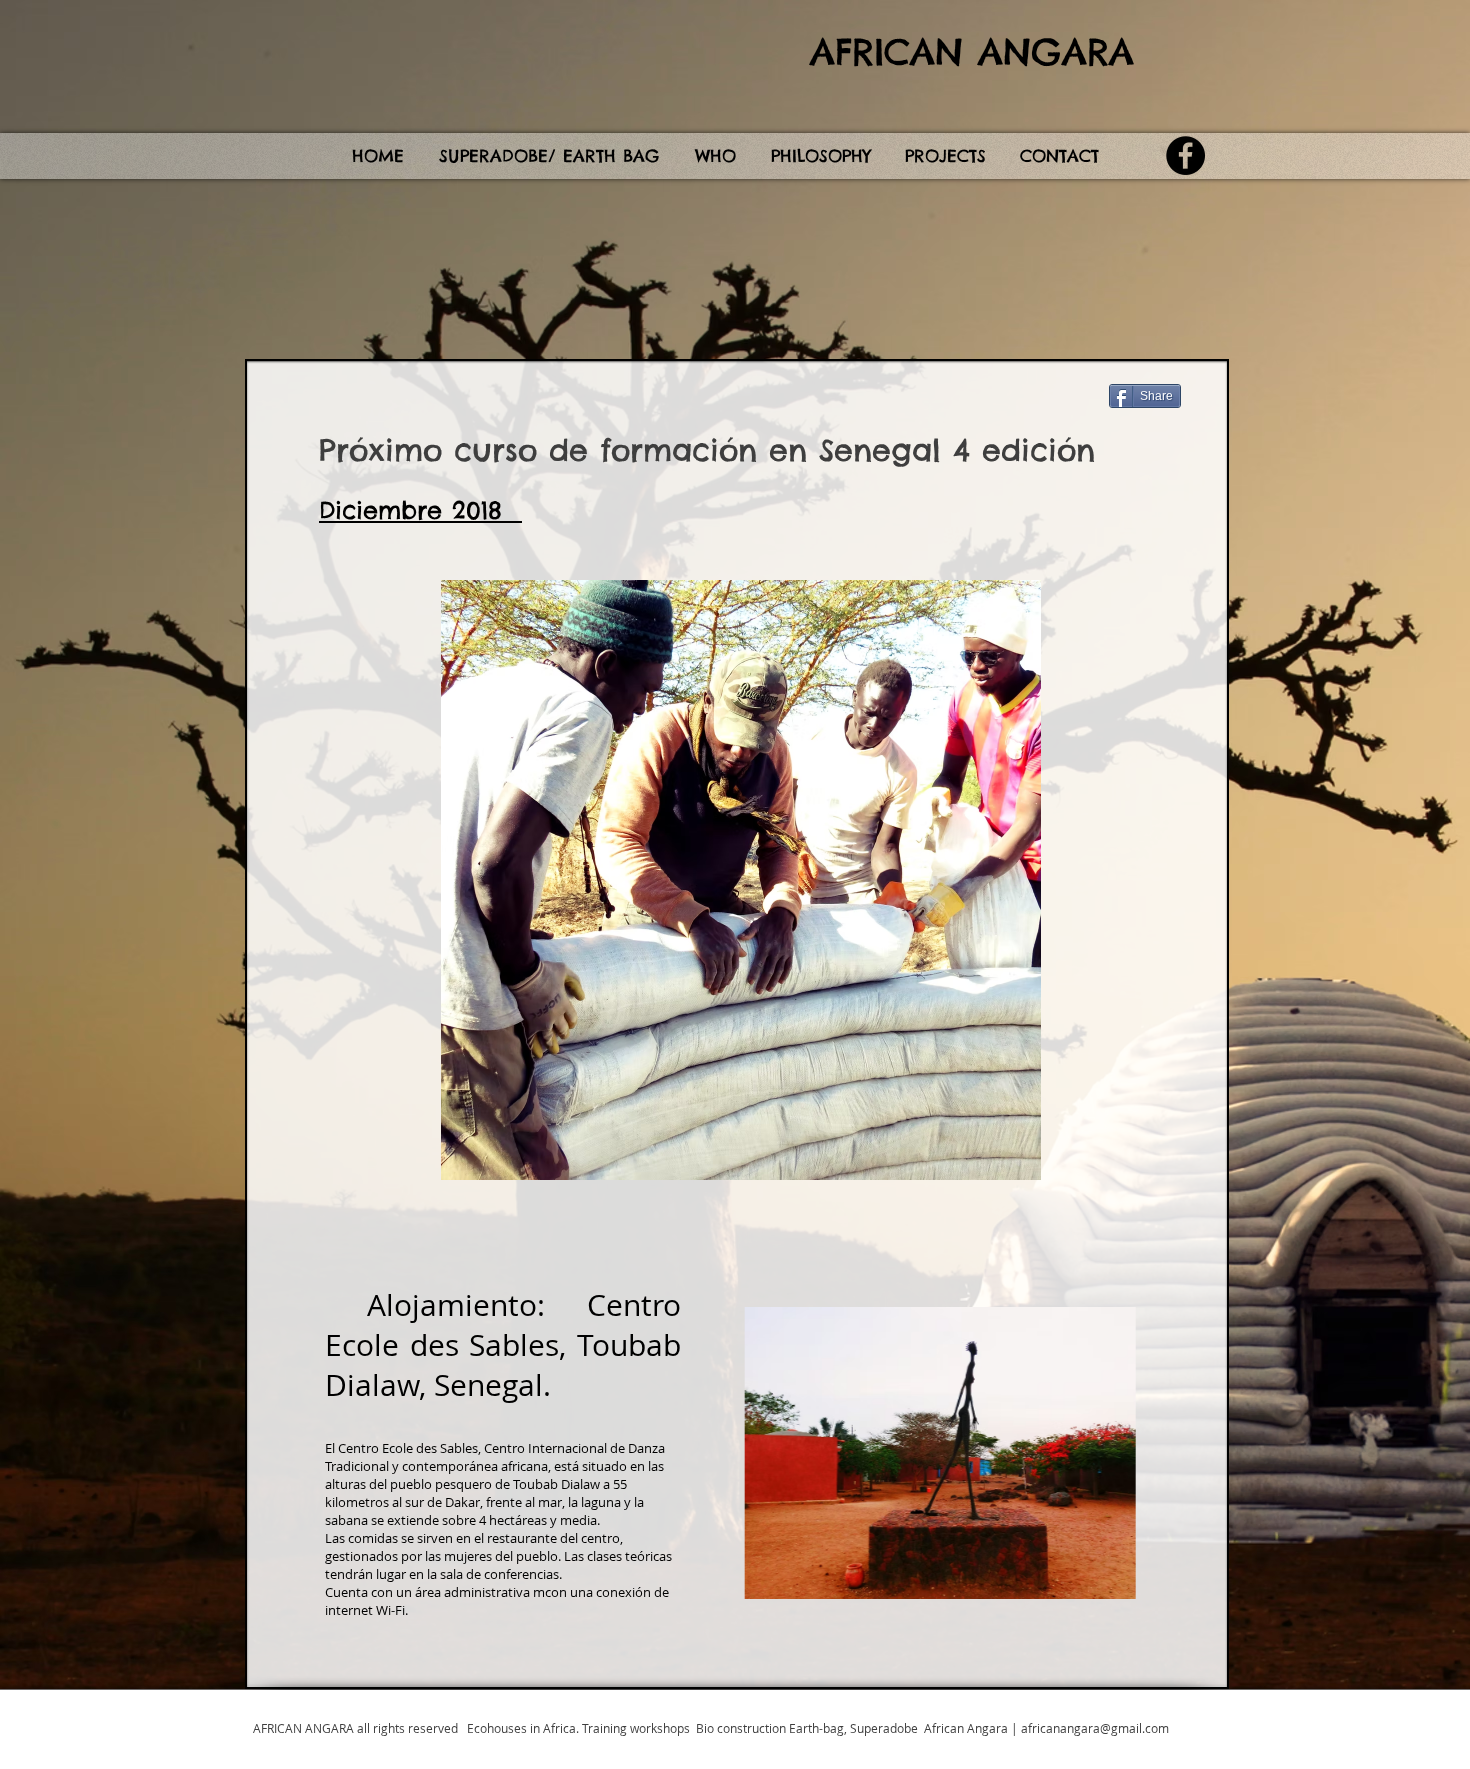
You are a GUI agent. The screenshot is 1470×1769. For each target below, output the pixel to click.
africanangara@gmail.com (1095, 1728)
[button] (939, 1453)
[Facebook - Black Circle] (1185, 155)
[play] (1175, 1581)
